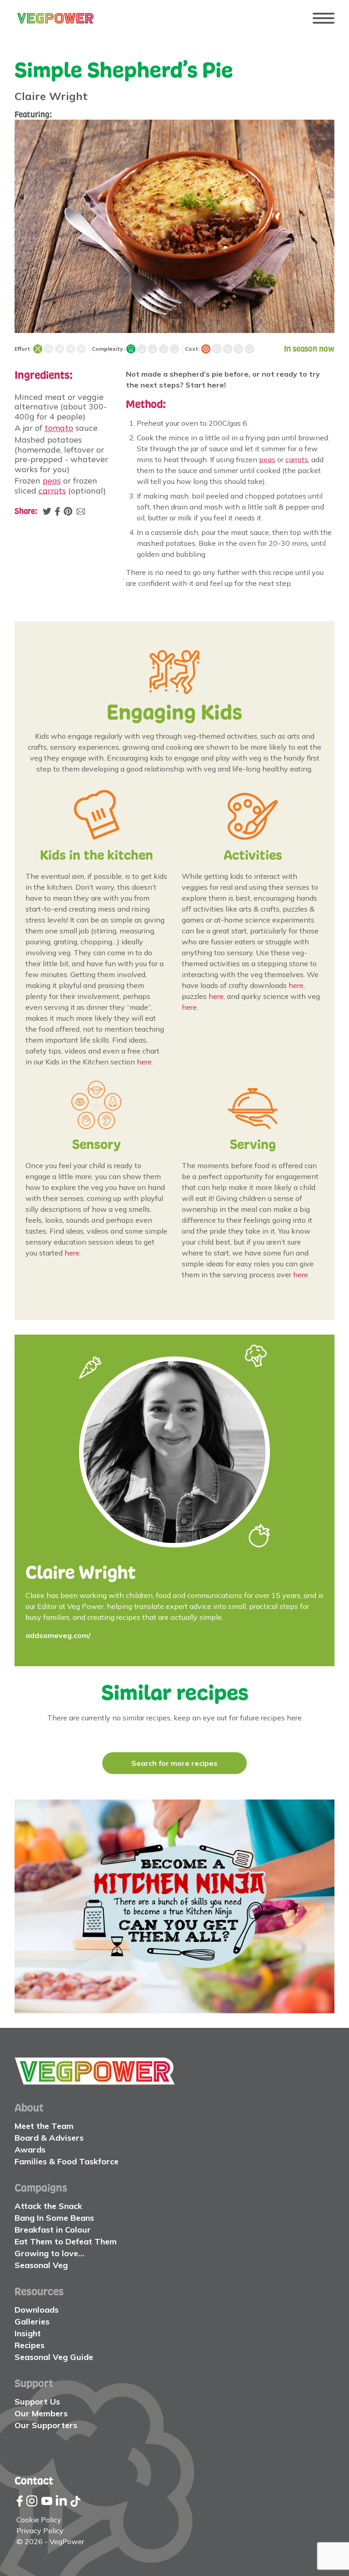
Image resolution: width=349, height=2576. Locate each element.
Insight (28, 2333)
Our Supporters (46, 2425)
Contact (34, 2480)
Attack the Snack (48, 2206)
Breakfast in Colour (53, 2230)
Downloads (37, 2310)
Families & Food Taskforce (67, 2161)
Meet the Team (44, 2126)
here (144, 1062)
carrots (52, 491)
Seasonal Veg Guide (54, 2357)
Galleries (32, 2321)
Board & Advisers (49, 2138)
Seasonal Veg (41, 2265)
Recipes (30, 2345)
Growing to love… (50, 2253)
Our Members (41, 2413)
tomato (59, 428)
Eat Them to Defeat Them (66, 2241)
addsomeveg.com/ (58, 1635)
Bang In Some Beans (54, 2218)
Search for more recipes (174, 1763)
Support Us (37, 2402)
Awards (30, 2150)
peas (52, 481)
